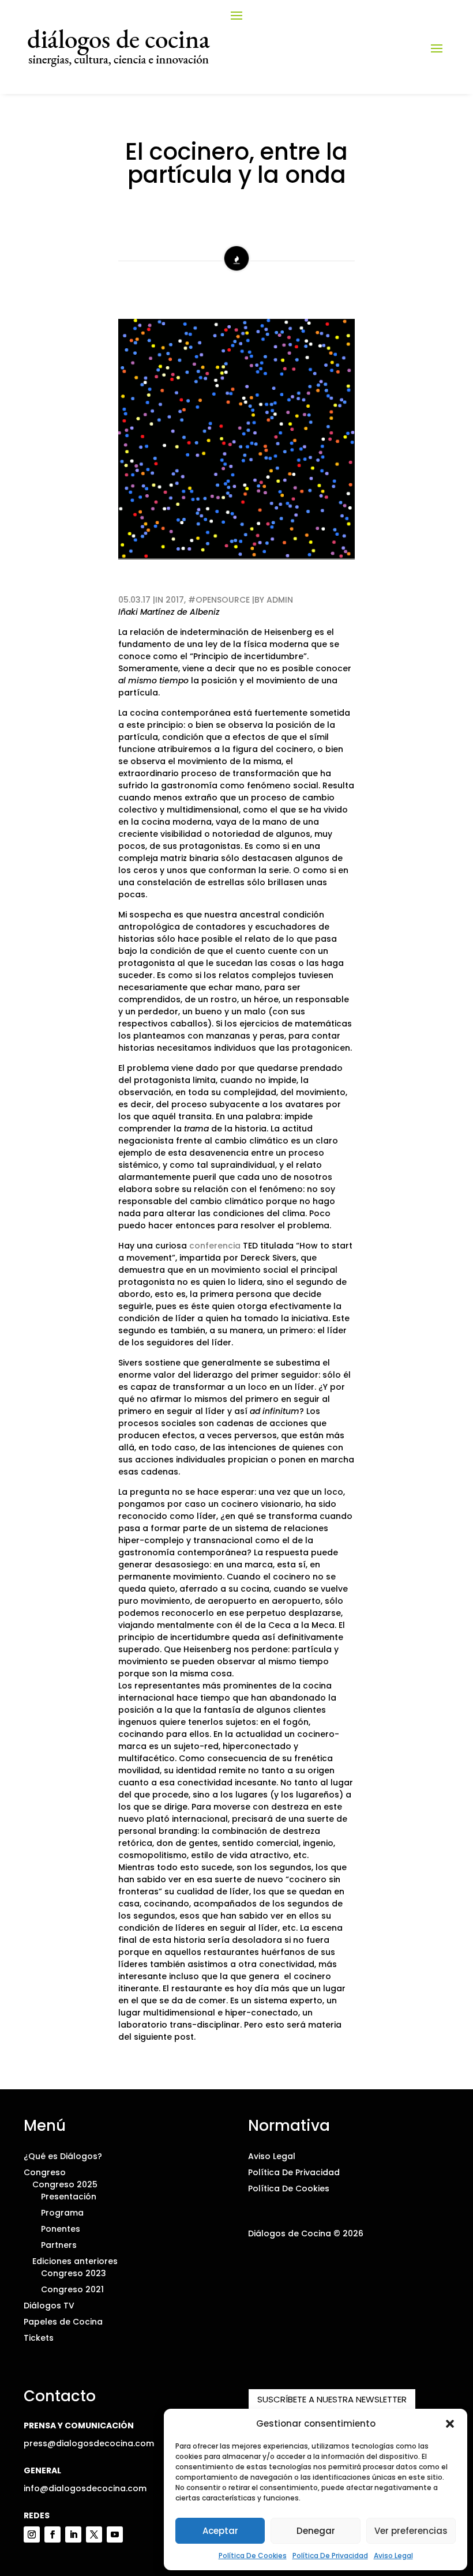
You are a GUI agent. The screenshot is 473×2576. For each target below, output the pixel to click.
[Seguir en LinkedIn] (73, 2534)
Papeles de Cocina (63, 2322)
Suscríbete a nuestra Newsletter (332, 2399)
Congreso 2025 (65, 2184)
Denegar (316, 2531)
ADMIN (280, 600)
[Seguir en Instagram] (32, 2534)
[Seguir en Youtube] (115, 2534)
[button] (450, 2424)
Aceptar (220, 2531)
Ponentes (61, 2229)
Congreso (45, 2172)
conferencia (215, 1246)
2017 (175, 600)
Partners (59, 2245)
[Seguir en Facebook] (52, 2534)
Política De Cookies (253, 2556)
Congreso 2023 (74, 2273)
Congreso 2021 (72, 2289)
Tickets (39, 2338)
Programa (62, 2213)
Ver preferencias (411, 2531)
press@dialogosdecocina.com (89, 2443)
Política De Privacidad (330, 2556)
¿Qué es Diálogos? (63, 2156)
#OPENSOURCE (220, 600)
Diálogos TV (49, 2306)
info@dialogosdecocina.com (85, 2488)
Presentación (69, 2197)
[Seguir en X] (94, 2534)
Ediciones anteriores (75, 2261)
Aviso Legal (393, 2556)
